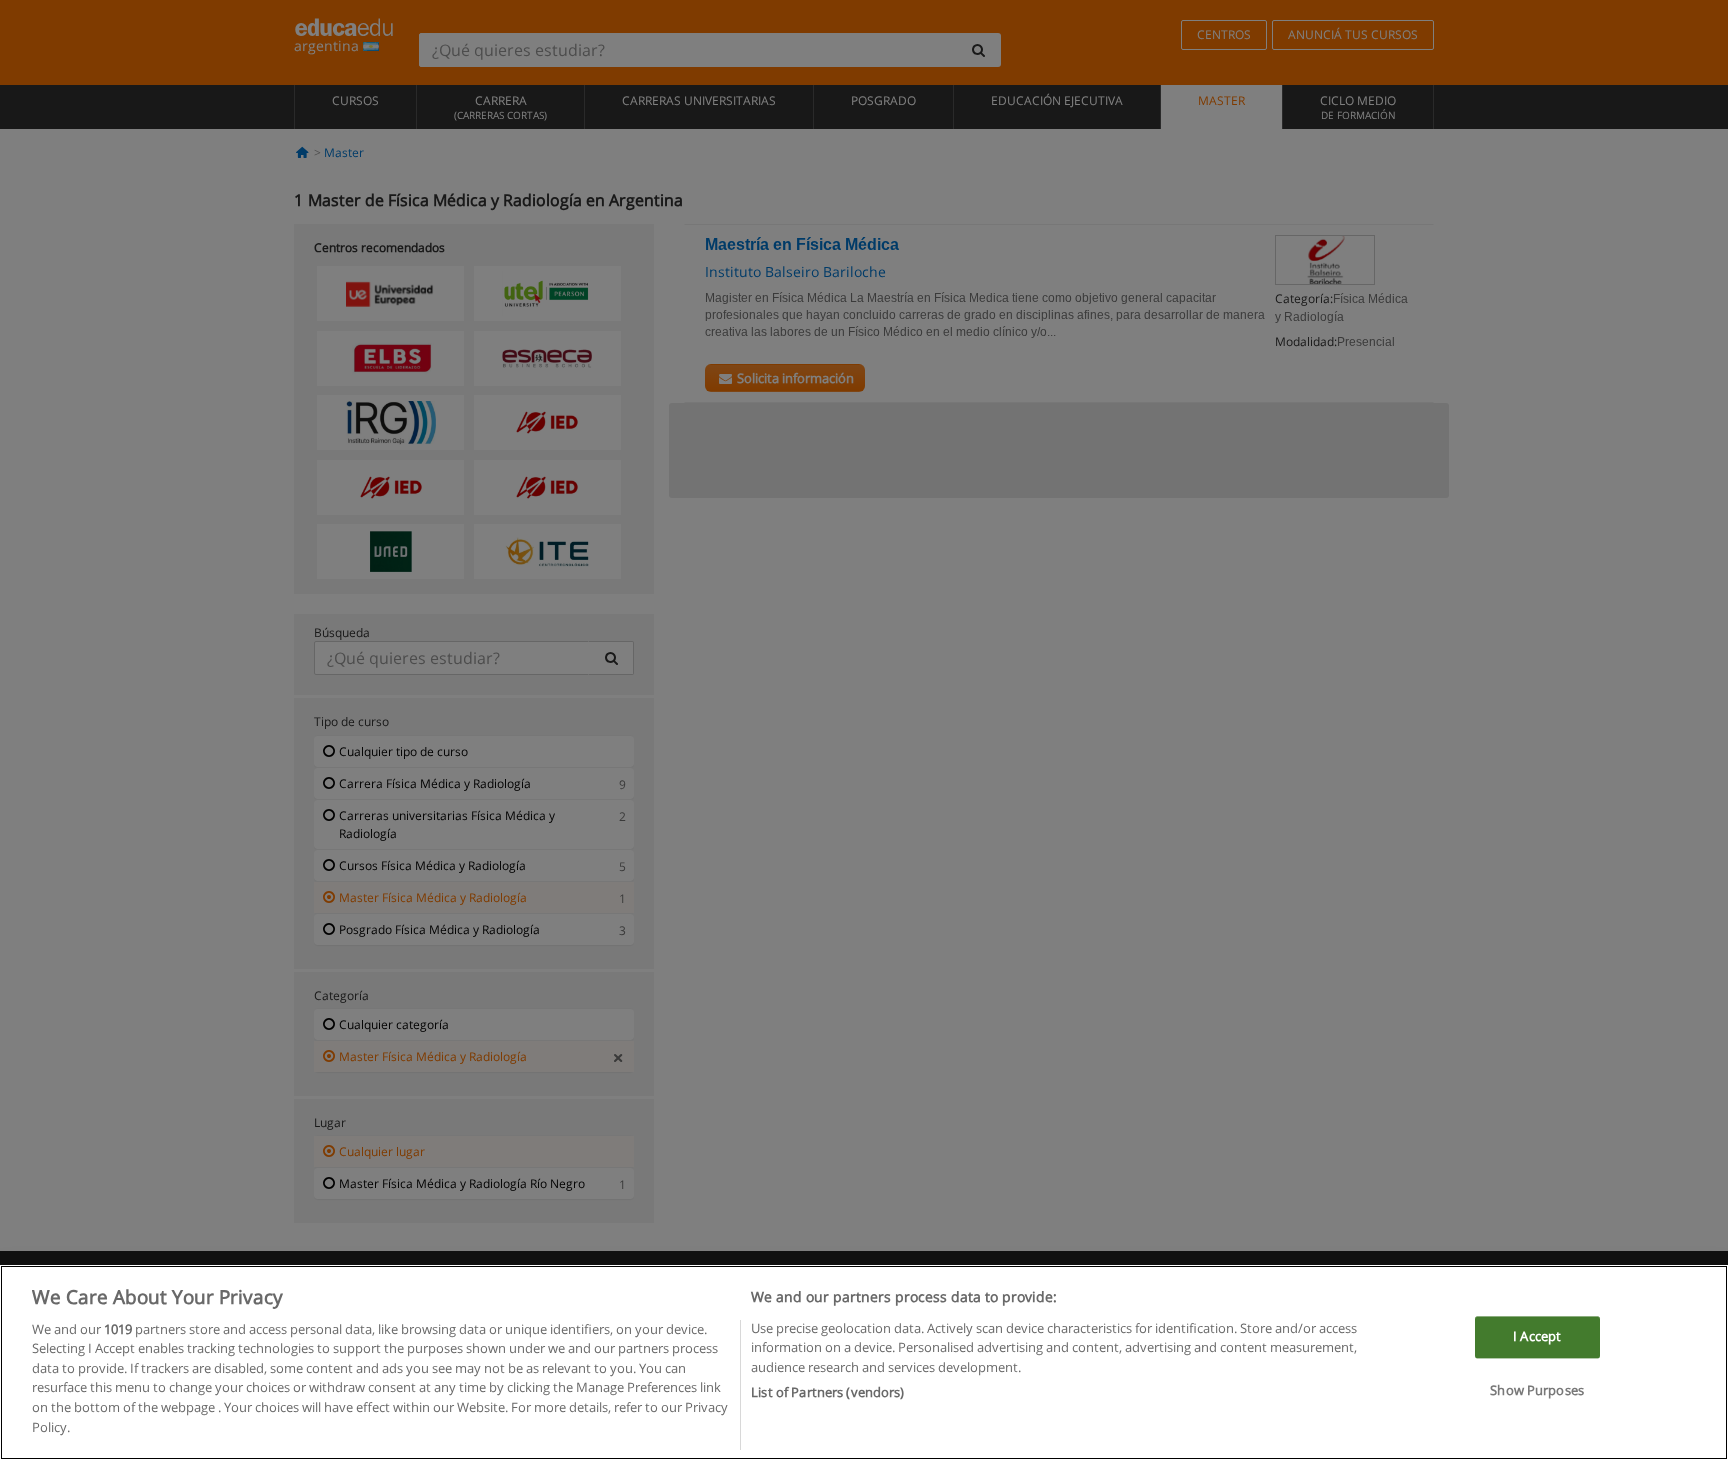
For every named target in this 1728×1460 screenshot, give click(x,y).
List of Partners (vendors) (827, 1391)
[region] (864, 1362)
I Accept (1537, 1337)
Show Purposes (1537, 1390)
